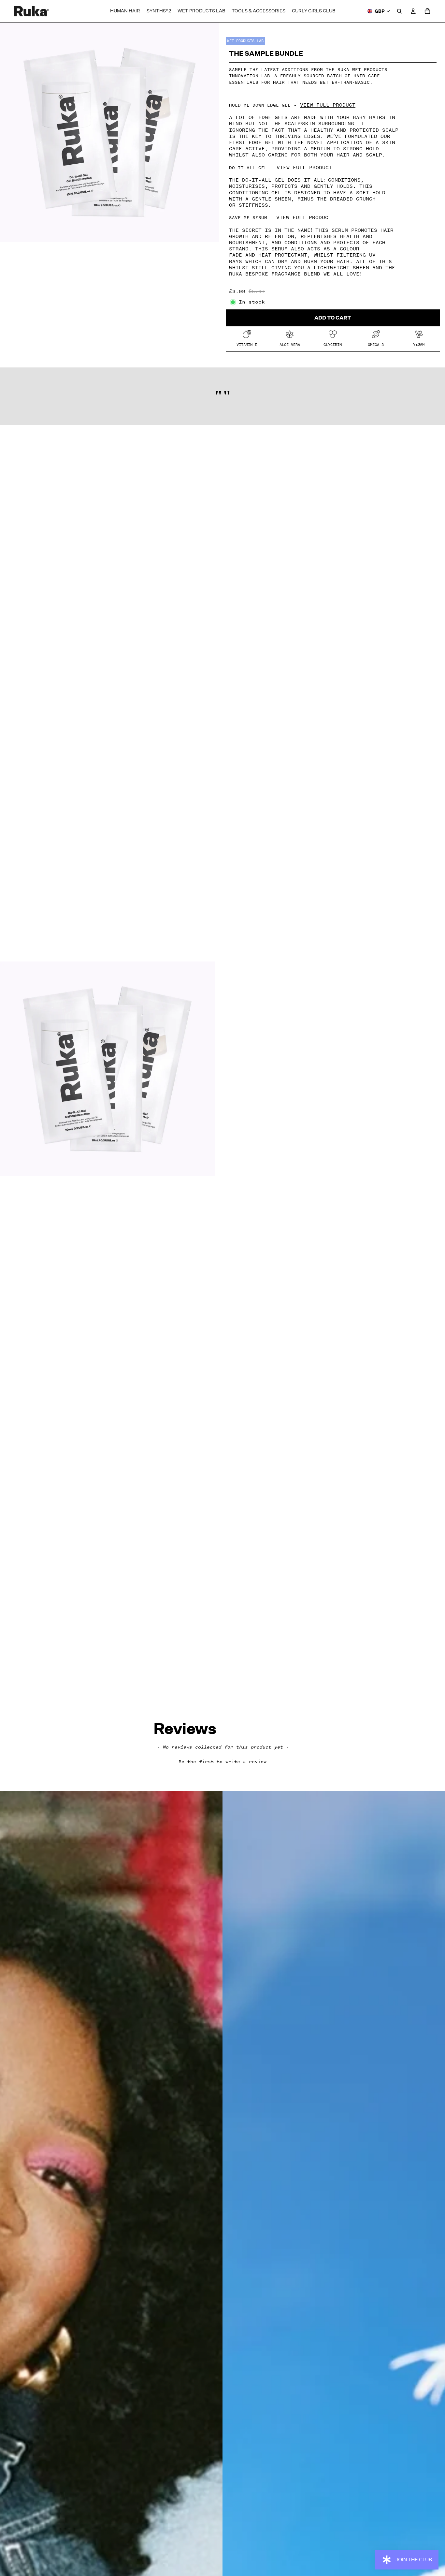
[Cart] (427, 11)
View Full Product (328, 105)
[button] (223, 1761)
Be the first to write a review (223, 1762)
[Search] (399, 11)
